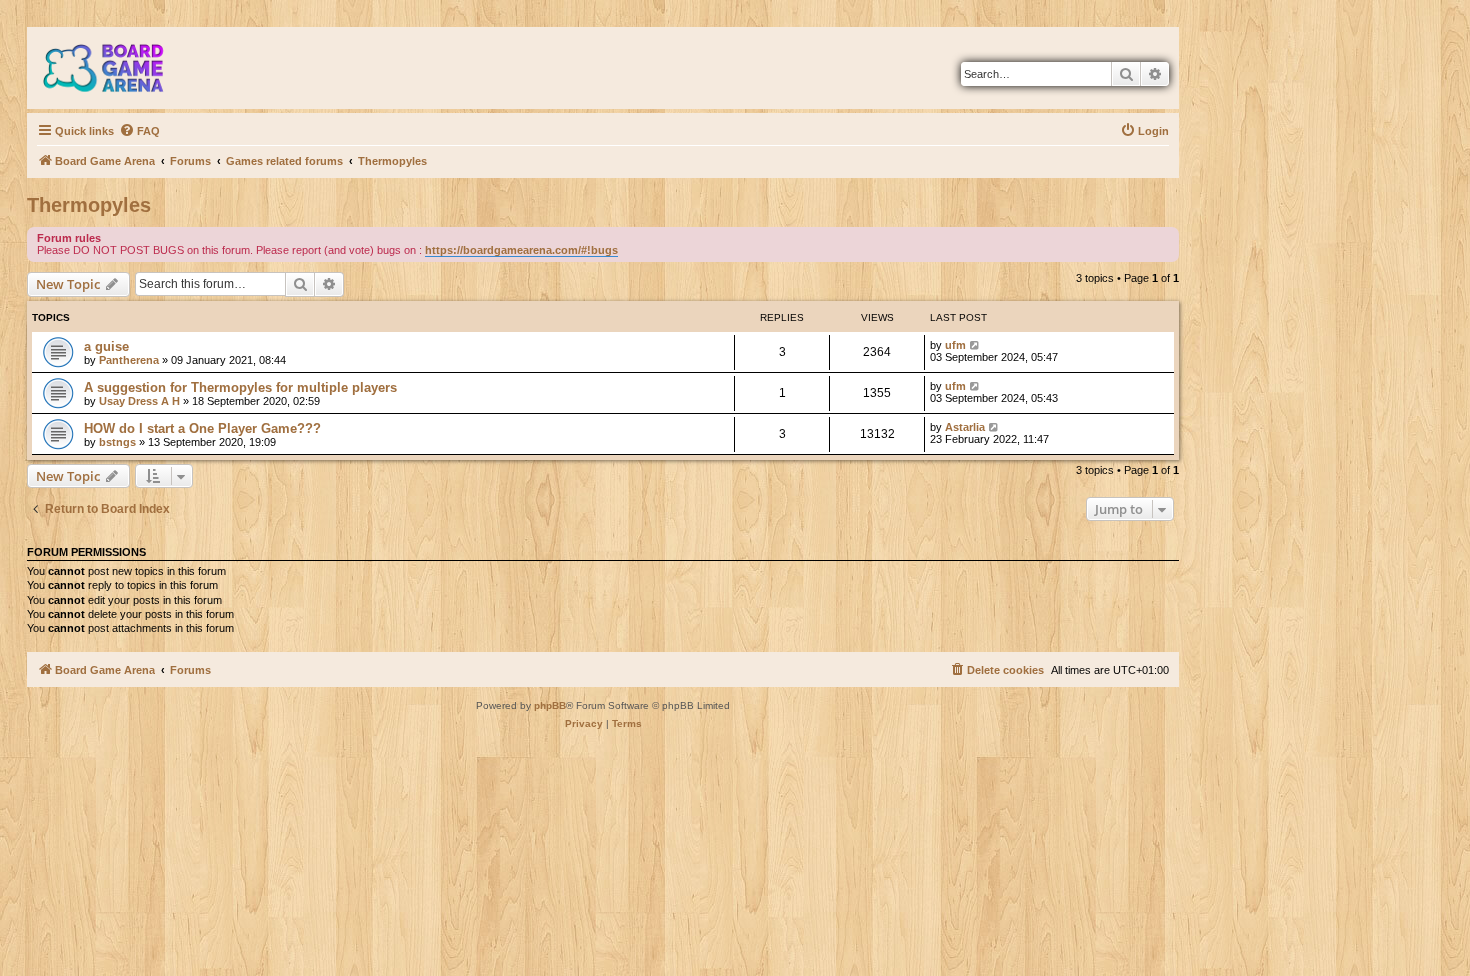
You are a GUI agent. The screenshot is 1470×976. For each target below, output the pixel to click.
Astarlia (965, 427)
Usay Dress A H (141, 401)
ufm (955, 345)
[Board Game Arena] (118, 68)
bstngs (117, 442)
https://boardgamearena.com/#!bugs (521, 250)
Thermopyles (89, 205)
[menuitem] (139, 131)
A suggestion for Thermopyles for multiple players (240, 387)
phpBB (550, 705)
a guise (106, 346)
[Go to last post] (975, 345)
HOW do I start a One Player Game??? (202, 428)
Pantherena (129, 360)
